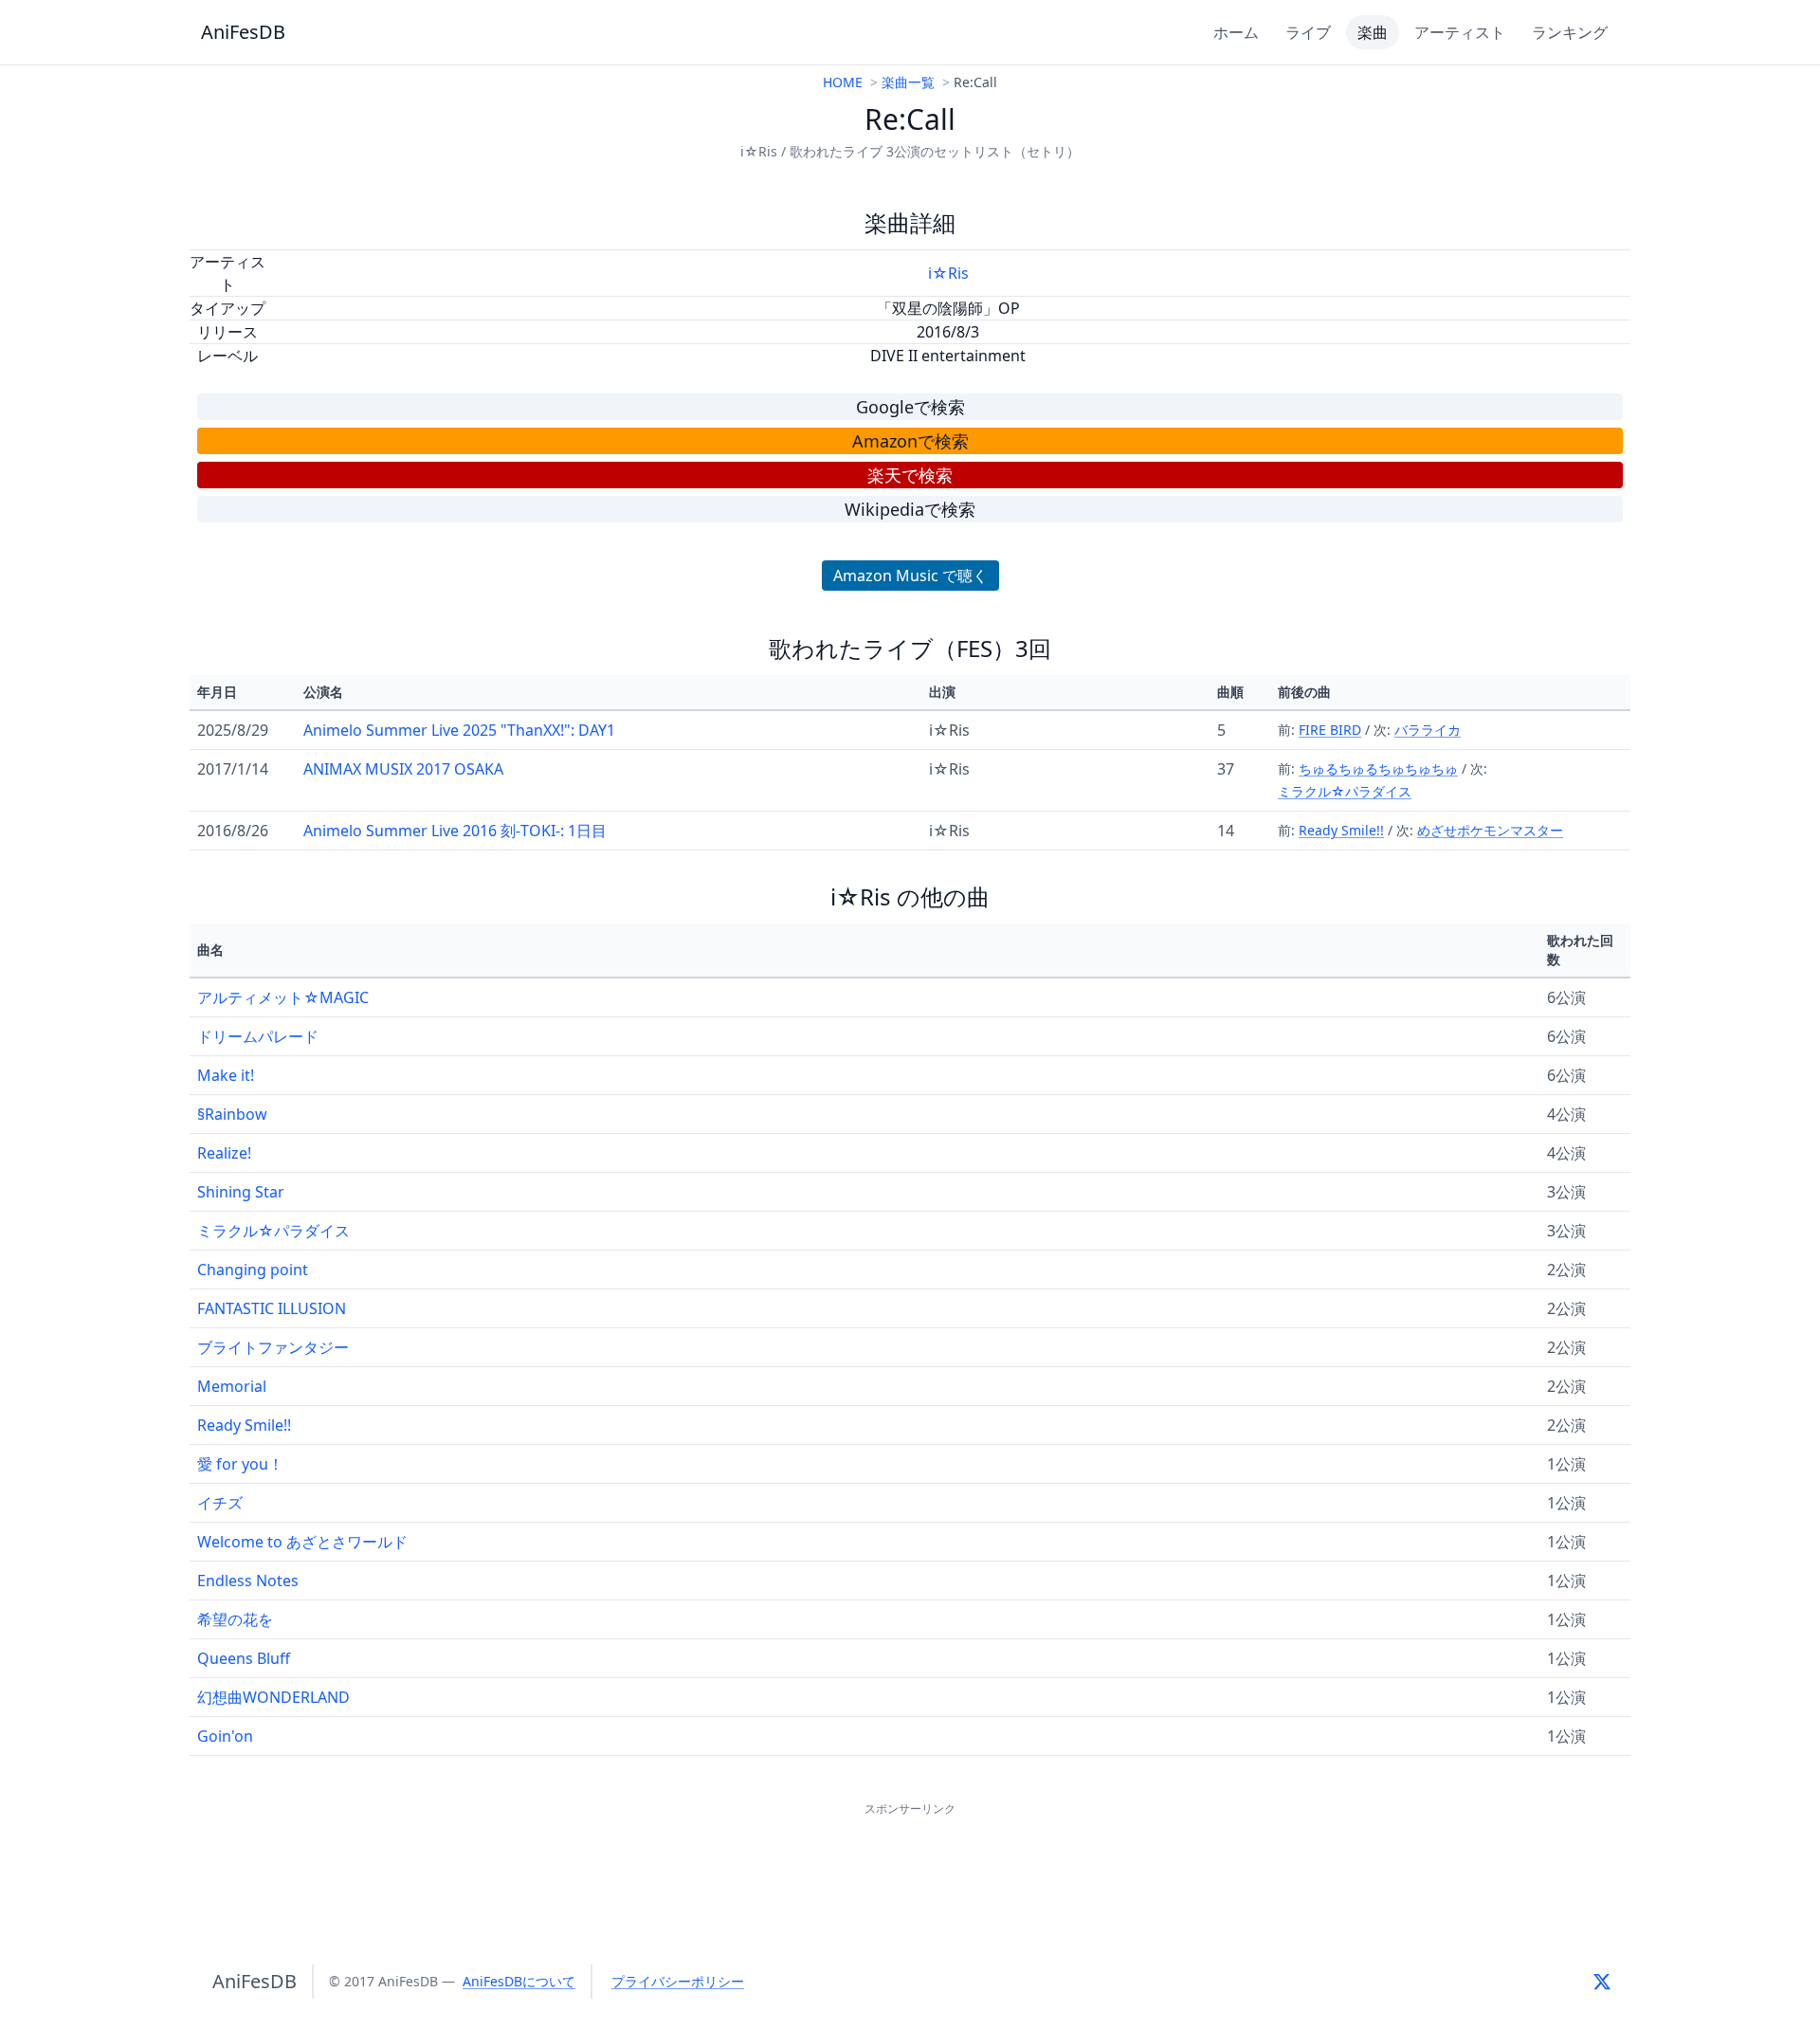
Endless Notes (248, 1581)
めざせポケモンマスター (1490, 830)
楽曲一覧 (908, 82)
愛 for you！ (240, 1464)
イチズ (220, 1503)
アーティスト (1460, 32)
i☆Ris (948, 273)
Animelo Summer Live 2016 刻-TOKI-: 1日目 (455, 831)
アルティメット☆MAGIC (283, 997)
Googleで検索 (910, 407)
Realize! (224, 1153)
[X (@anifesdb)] (1602, 1982)
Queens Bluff (244, 1658)
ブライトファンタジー (273, 1347)
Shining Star (241, 1192)
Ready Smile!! (1341, 830)
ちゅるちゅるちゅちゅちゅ (1378, 768)
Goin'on (225, 1736)
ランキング (1570, 32)
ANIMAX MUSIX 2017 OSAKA (403, 769)
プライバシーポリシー (678, 1981)
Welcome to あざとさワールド (302, 1542)
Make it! (226, 1075)
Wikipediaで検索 (910, 509)
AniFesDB (243, 32)
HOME (843, 82)
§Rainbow (232, 1114)
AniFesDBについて (519, 1981)
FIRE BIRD (1330, 730)
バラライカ (1428, 730)
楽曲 (1373, 32)
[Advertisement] (910, 1863)
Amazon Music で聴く (910, 576)
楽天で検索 (910, 475)
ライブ (1308, 32)
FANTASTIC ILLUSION (272, 1308)
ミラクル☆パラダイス (1345, 791)
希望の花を (235, 1619)
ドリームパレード (258, 1036)
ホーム (1236, 32)
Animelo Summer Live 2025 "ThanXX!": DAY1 (459, 730)
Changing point (253, 1270)
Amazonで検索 (910, 441)
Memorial (232, 1386)
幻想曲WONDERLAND (273, 1697)
